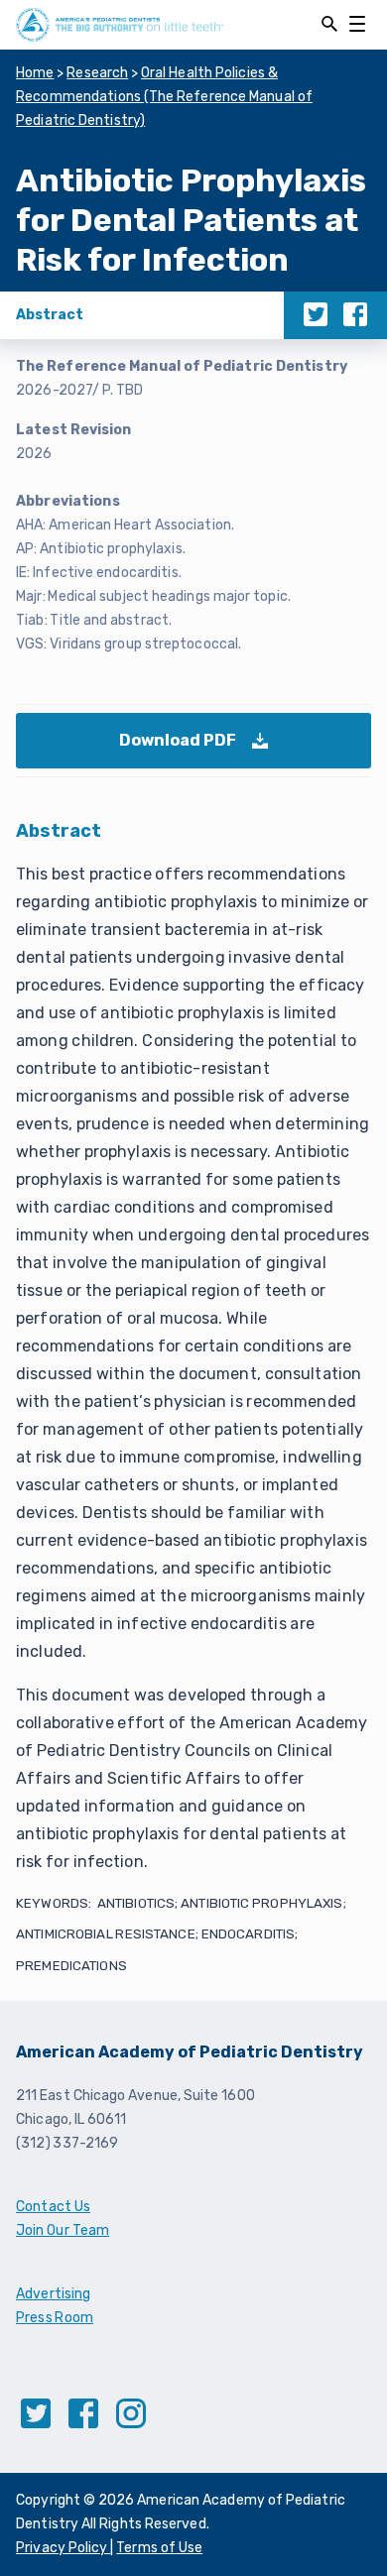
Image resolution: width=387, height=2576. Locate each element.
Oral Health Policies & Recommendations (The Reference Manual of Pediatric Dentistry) (164, 97)
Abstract (50, 315)
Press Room (55, 2318)
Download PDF (197, 750)
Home (35, 73)
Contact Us (53, 2207)
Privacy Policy (63, 2548)
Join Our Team (63, 2230)
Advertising (53, 2294)
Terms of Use (159, 2548)
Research (97, 73)
